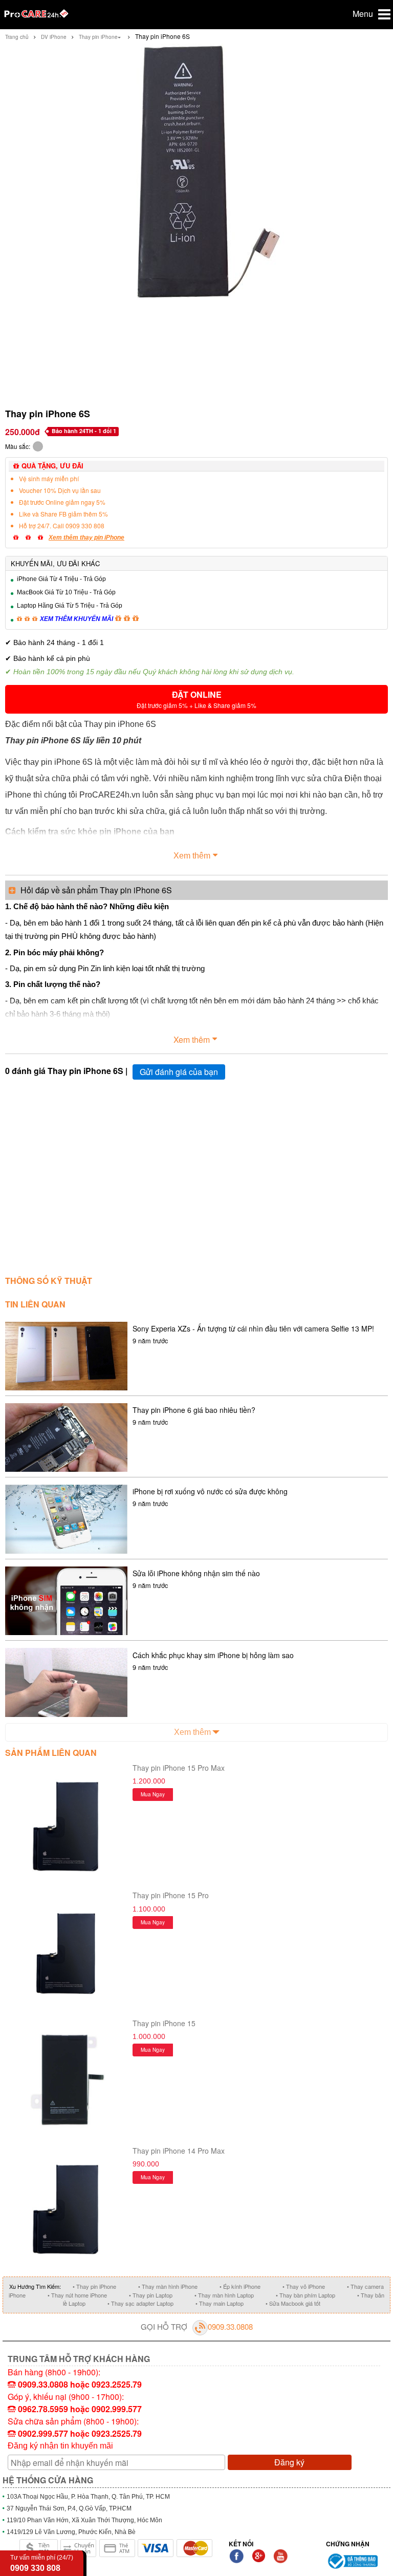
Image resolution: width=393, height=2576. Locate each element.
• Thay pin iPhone (94, 2286)
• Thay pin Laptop (151, 2295)
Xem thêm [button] (192, 856)
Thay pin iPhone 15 (164, 2023)
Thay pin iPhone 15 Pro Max (179, 1768)
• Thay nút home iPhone (77, 2295)
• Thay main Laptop (220, 2303)
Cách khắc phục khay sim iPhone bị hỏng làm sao (213, 1655)
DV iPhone (54, 37)
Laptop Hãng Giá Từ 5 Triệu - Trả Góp (70, 606)
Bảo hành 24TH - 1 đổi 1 (84, 431)
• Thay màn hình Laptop (224, 2295)
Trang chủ (17, 37)
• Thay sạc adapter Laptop (140, 2303)
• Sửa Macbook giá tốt (293, 2303)
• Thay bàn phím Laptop (305, 2295)
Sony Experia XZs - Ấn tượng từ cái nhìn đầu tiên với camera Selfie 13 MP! (253, 1328)
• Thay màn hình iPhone (168, 2286)
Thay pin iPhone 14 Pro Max (179, 2151)
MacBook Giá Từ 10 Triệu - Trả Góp (66, 592)
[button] (196, 699)
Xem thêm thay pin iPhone (86, 538)
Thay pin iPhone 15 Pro (171, 1895)
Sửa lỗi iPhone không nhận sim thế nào (196, 1573)
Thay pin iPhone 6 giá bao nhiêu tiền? (194, 1410)
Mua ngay (153, 1794)
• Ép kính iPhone (240, 2286)
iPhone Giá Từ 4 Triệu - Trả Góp (61, 579)
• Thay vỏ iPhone (304, 2286)
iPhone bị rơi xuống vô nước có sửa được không (210, 1491)
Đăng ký (289, 2462)
